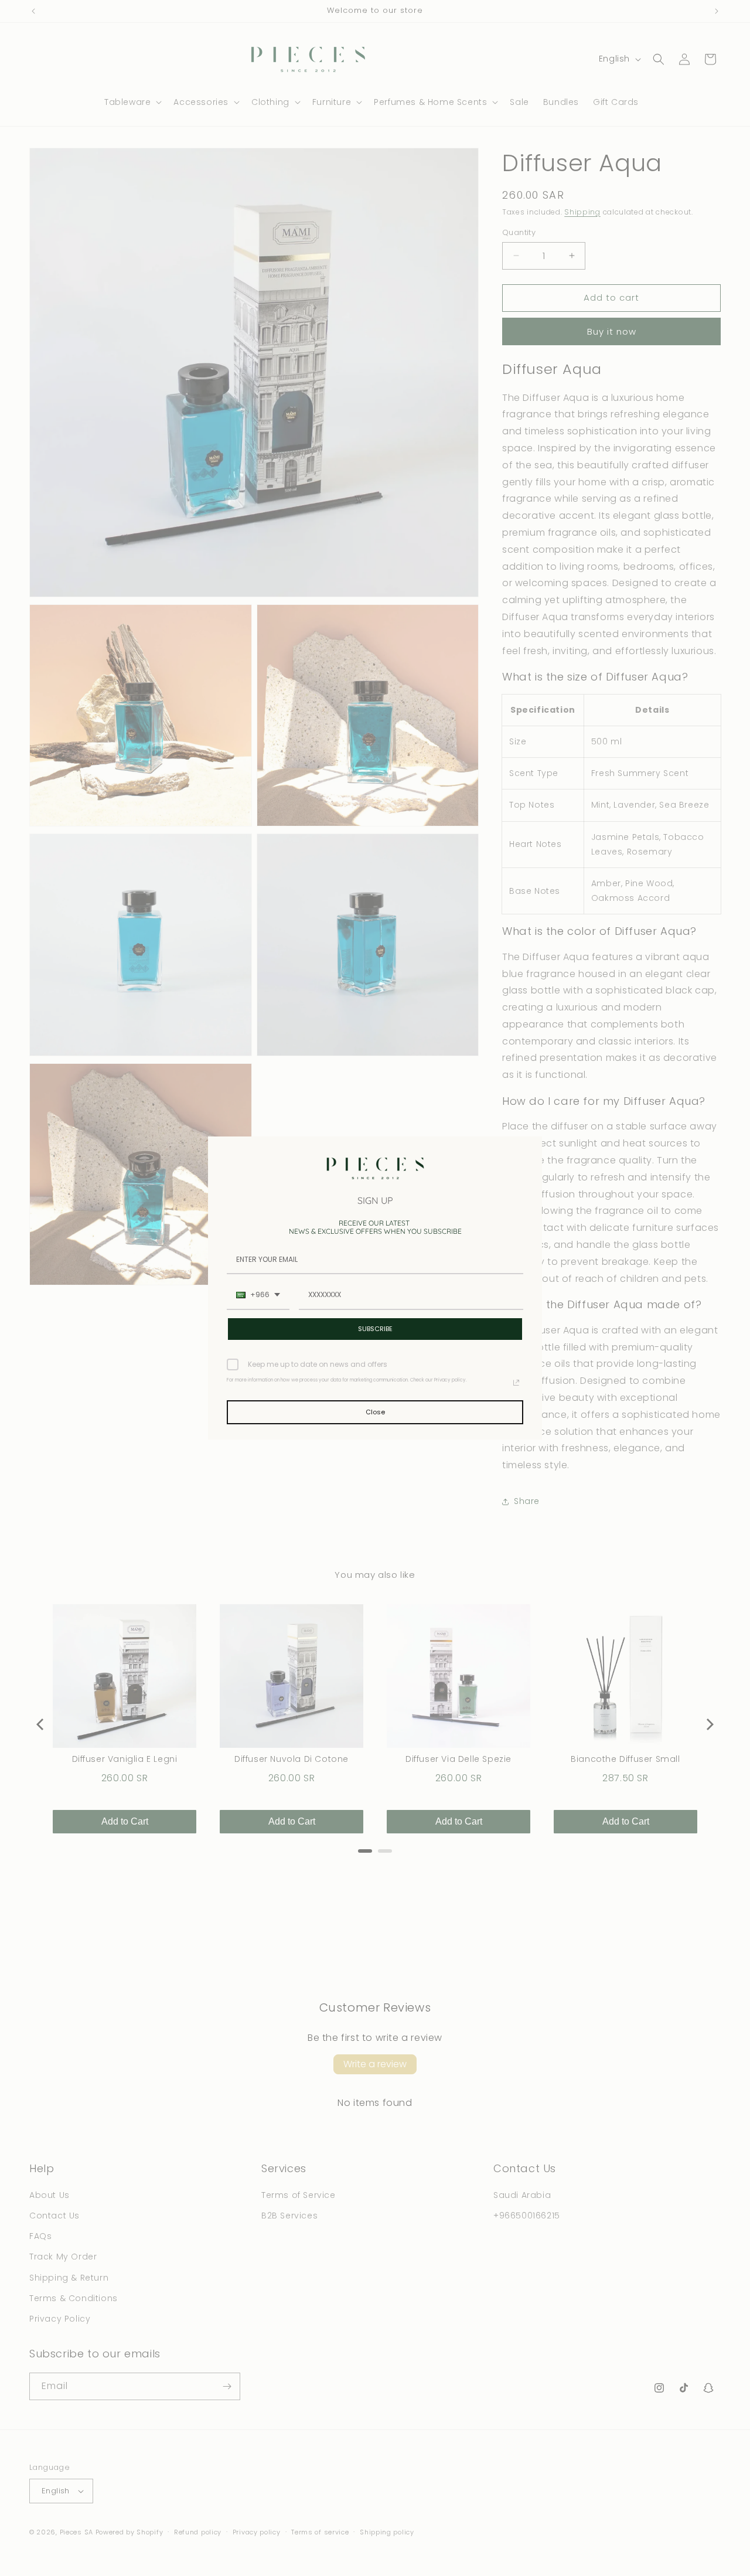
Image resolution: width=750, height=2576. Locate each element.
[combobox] (258, 1295)
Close (375, 1412)
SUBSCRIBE (375, 1329)
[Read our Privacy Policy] (516, 1383)
